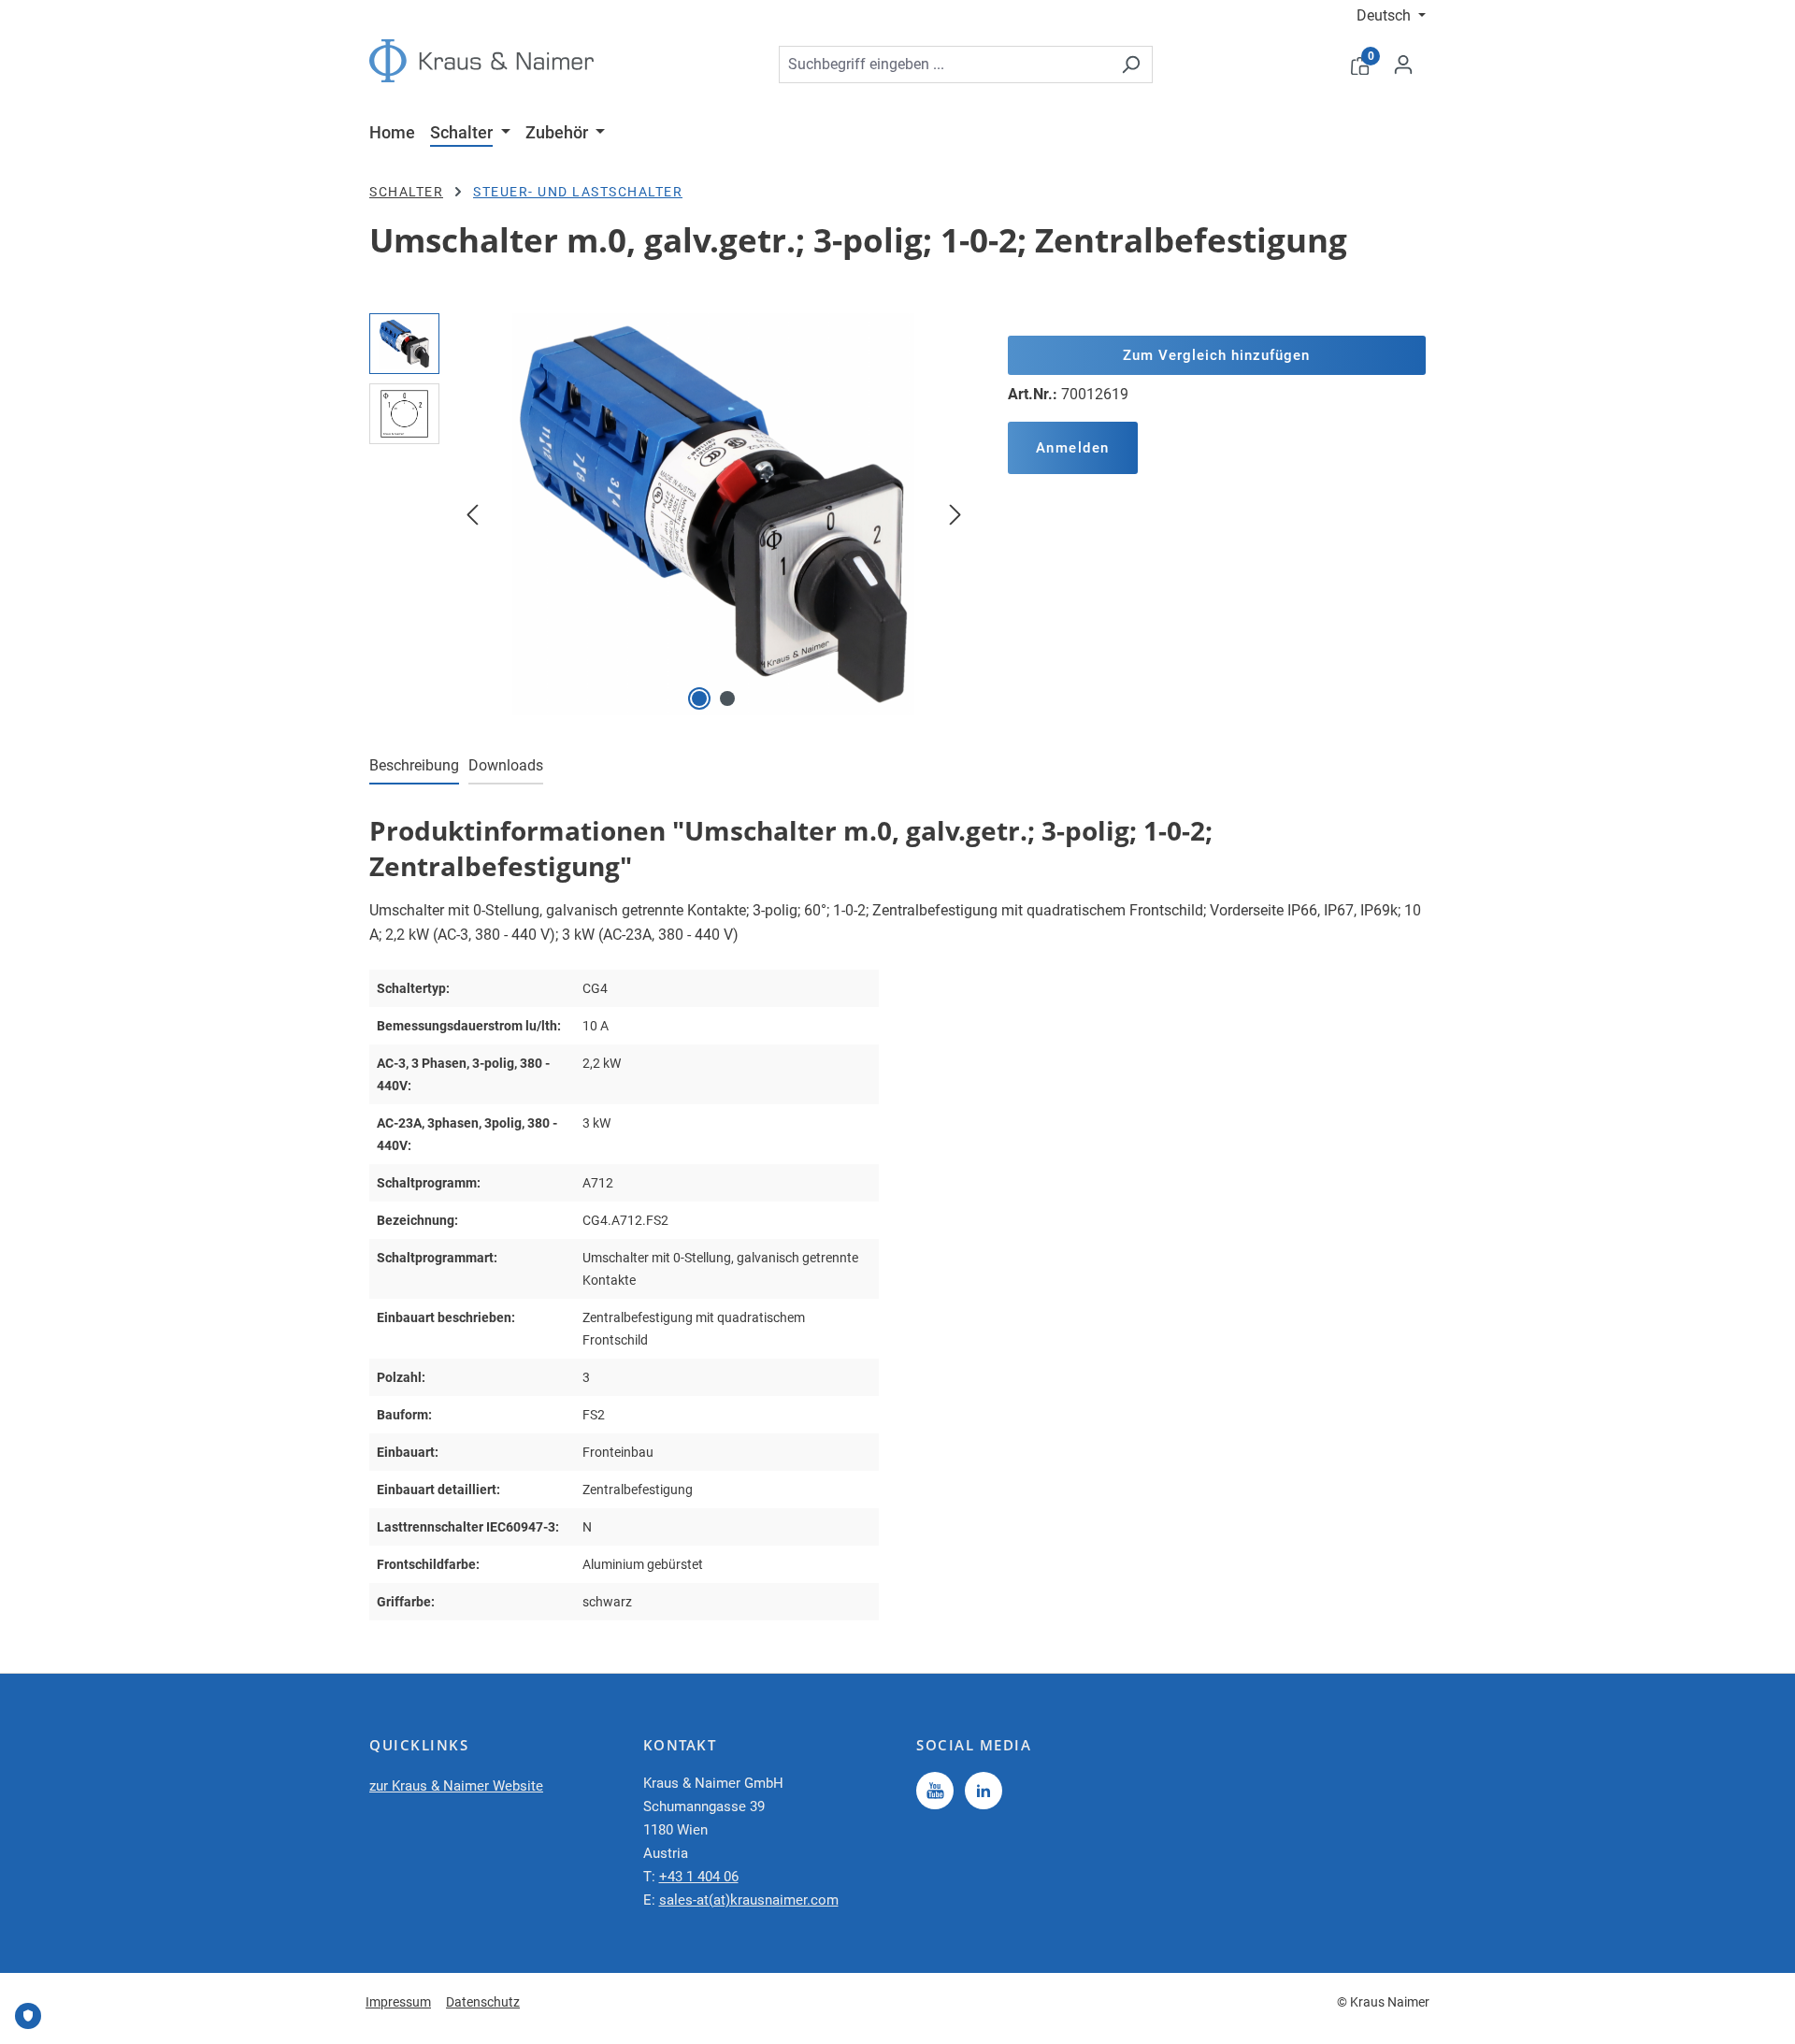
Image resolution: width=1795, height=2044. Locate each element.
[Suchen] (1131, 65)
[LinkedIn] (984, 1791)
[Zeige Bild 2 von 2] (727, 698)
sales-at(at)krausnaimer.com (749, 1900)
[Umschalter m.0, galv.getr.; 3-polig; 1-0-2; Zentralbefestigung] (713, 514)
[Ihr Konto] (1403, 65)
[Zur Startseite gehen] (481, 61)
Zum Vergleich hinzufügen (1216, 355)
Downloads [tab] (506, 765)
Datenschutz (483, 2002)
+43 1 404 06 (699, 1877)
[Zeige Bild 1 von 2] (699, 698)
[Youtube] (935, 1791)
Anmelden (1073, 448)
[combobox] (944, 65)
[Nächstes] (955, 514)
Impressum (398, 2002)
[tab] (414, 767)
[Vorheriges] (472, 514)
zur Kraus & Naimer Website (456, 1786)
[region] (670, 514)
